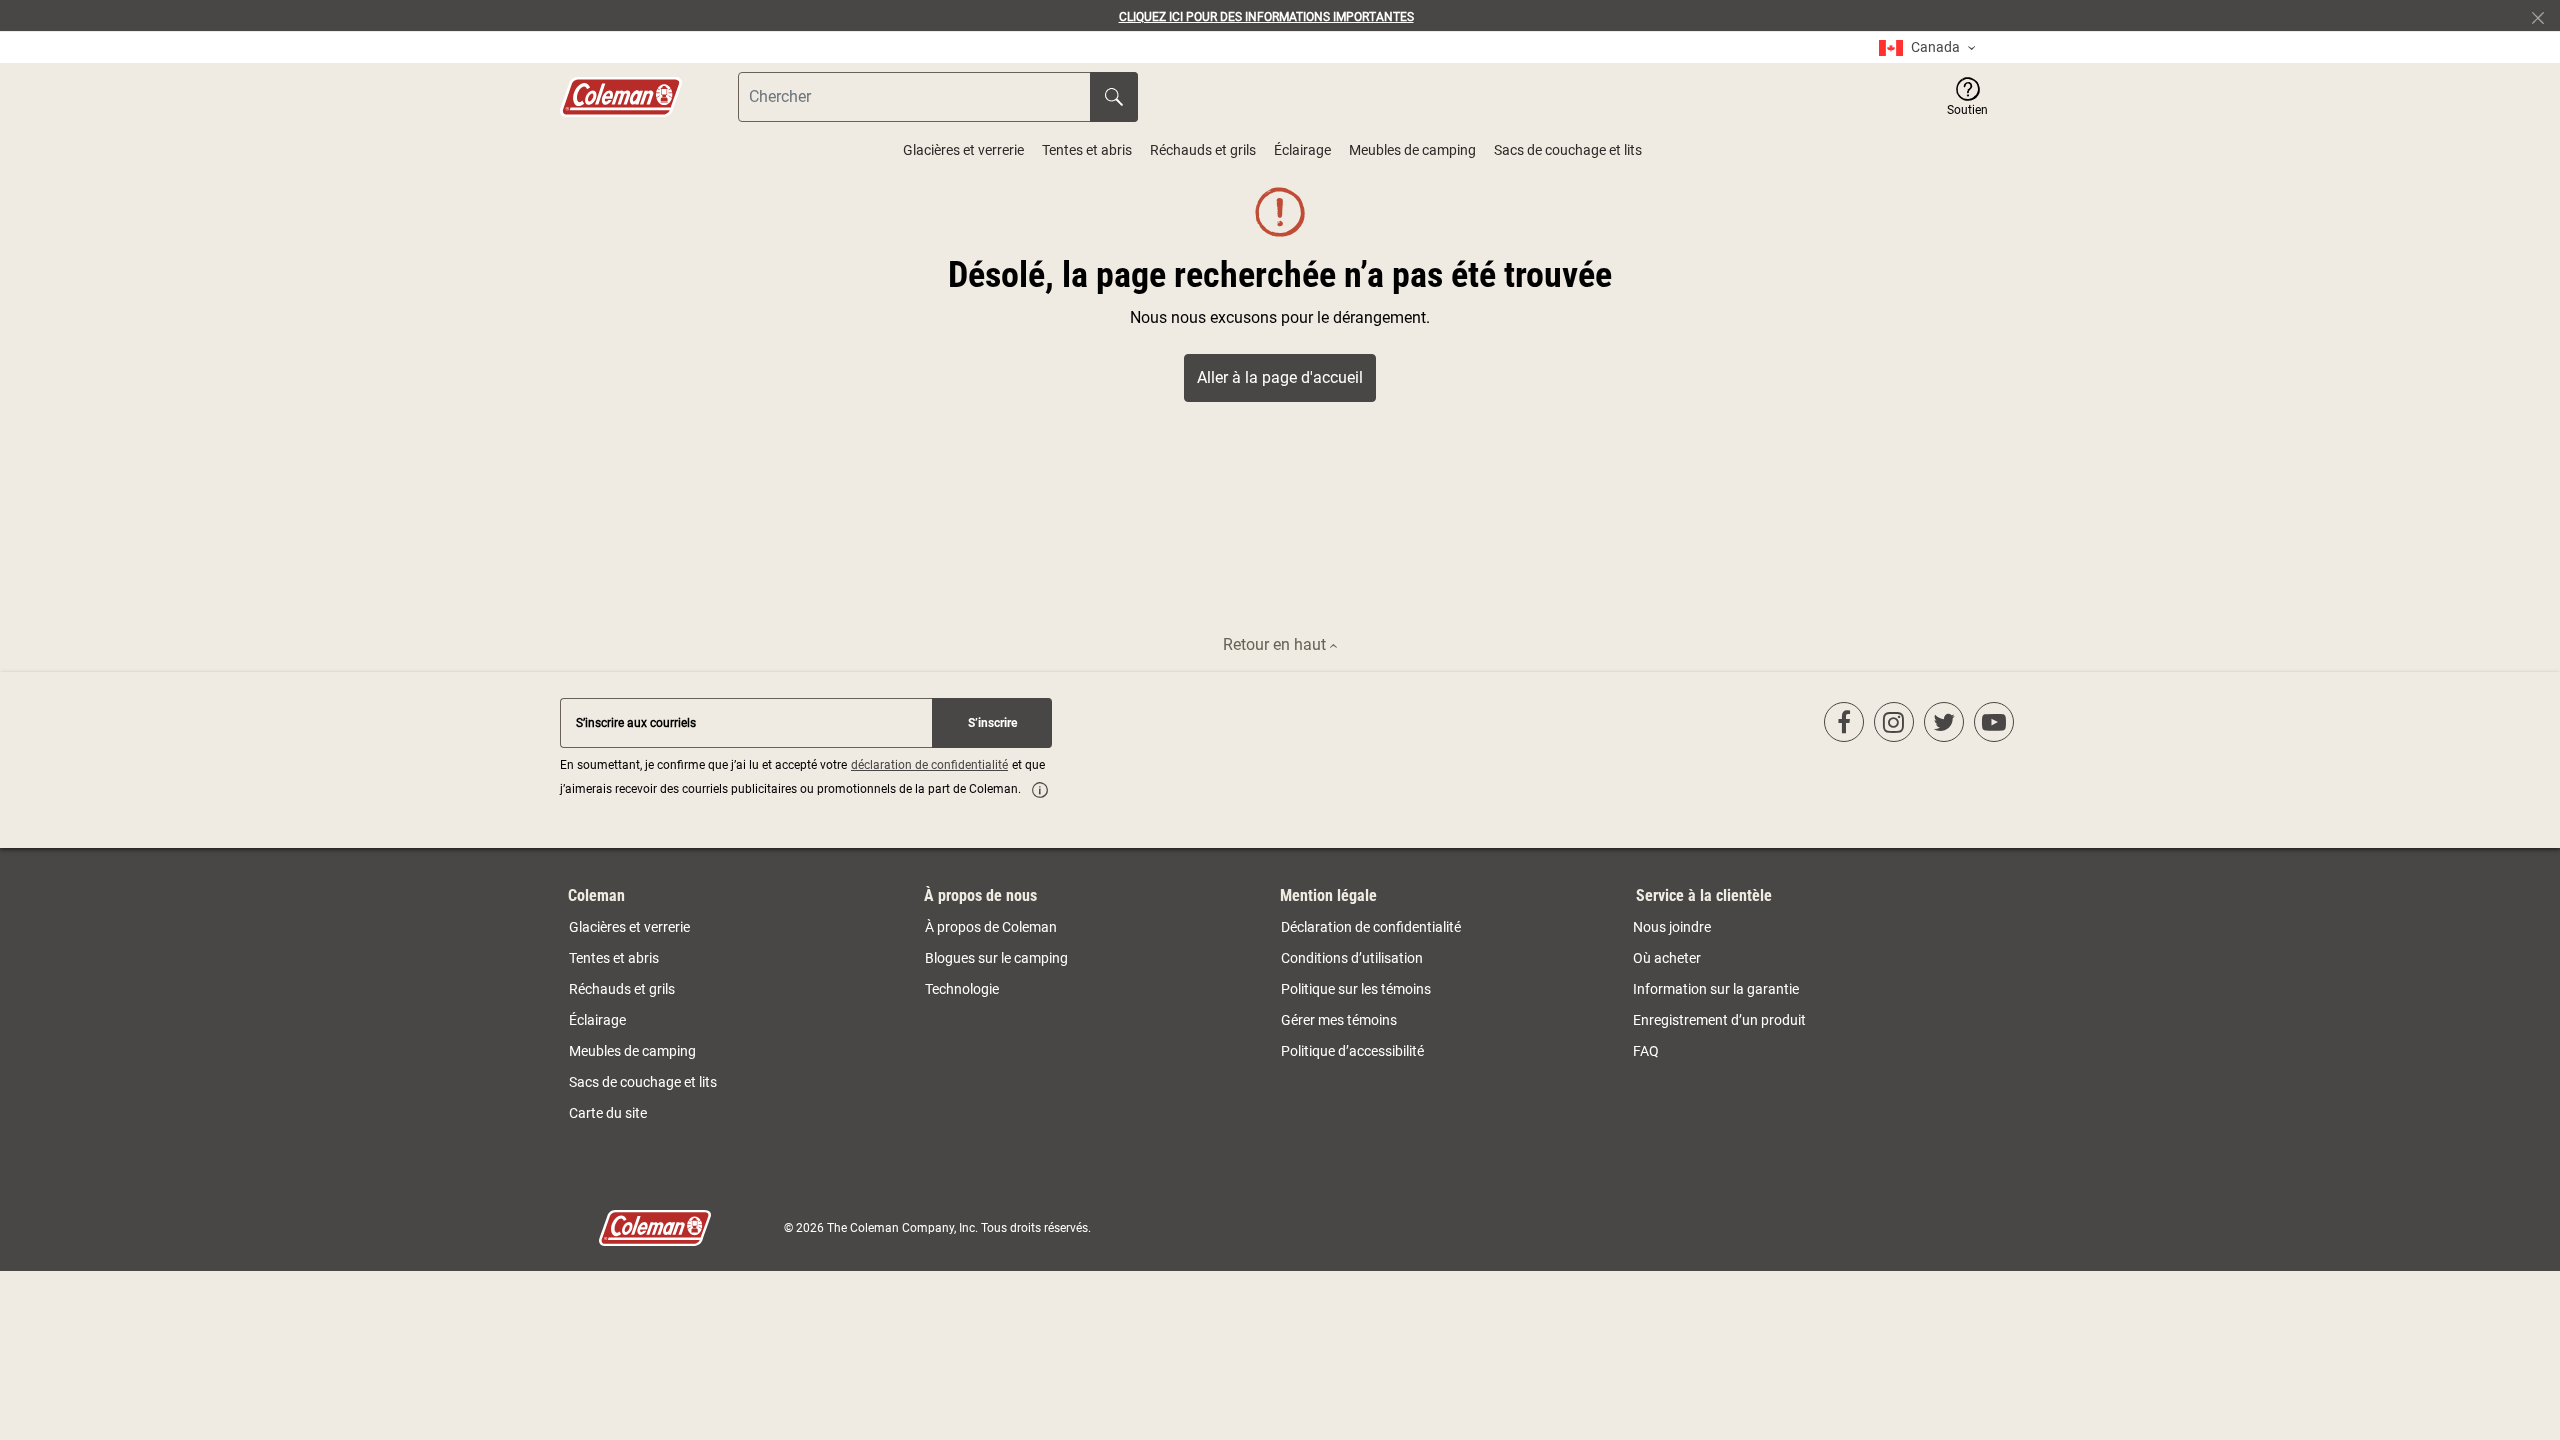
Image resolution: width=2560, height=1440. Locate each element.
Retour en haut (1276, 644)
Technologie (962, 989)
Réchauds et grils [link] (622, 989)
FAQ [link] (1646, 1051)
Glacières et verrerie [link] (629, 927)
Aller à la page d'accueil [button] (1280, 377)
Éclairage (1302, 150)
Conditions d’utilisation (1352, 958)
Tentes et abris (1087, 150)
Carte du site (608, 1113)
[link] (1927, 47)
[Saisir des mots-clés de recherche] (1114, 97)
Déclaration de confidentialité (1371, 927)
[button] (1967, 97)
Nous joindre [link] (1672, 927)
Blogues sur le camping (996, 958)
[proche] (2546, 16)
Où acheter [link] (1667, 958)
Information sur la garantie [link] (1716, 989)
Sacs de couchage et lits (1568, 150)
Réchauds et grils (1203, 150)
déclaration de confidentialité (929, 765)
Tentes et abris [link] (614, 958)
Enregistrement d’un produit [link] (1719, 1020)
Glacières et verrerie (963, 150)
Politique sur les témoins (1356, 989)
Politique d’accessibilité (1352, 1051)
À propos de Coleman (991, 927)
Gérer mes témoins (1339, 1020)
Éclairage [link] (597, 1020)
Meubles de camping (1412, 150)
